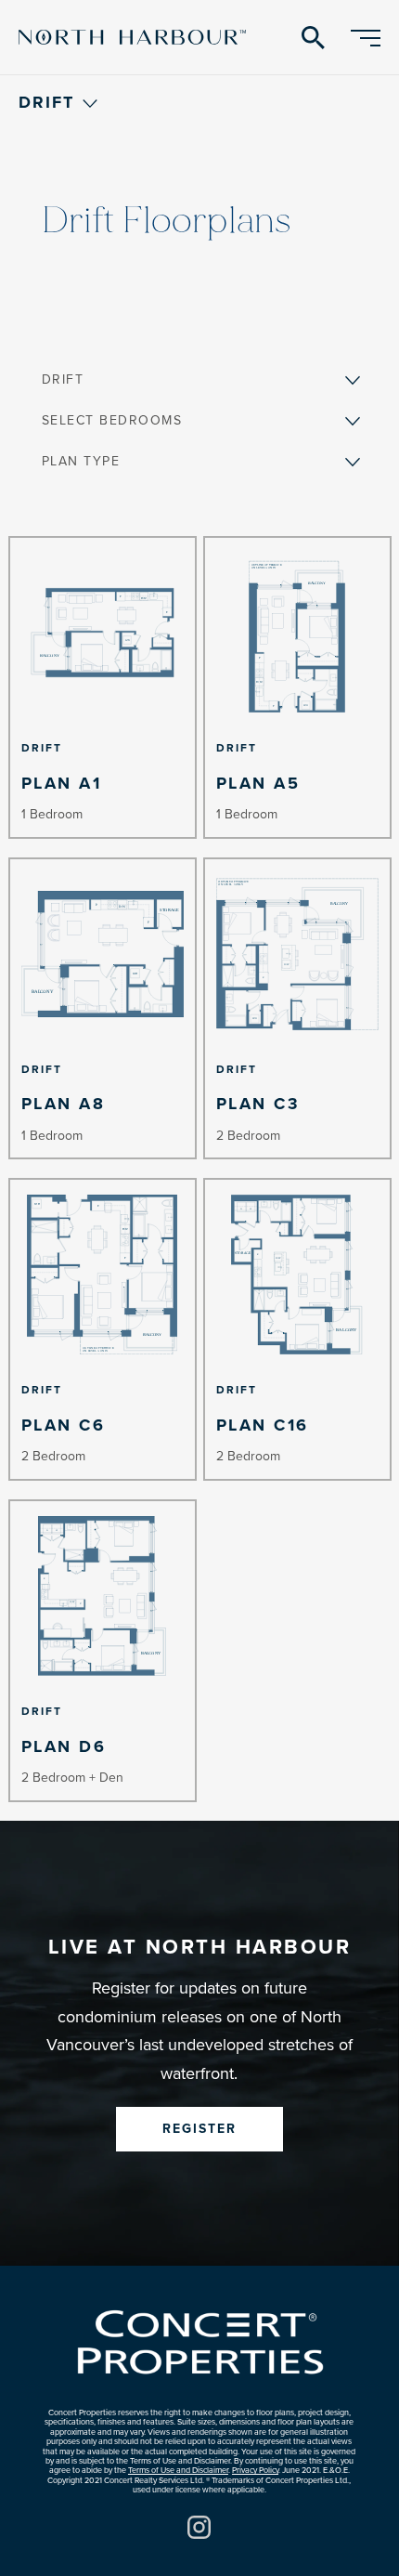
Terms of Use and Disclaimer (178, 2470)
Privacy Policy (255, 2470)
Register (199, 2129)
